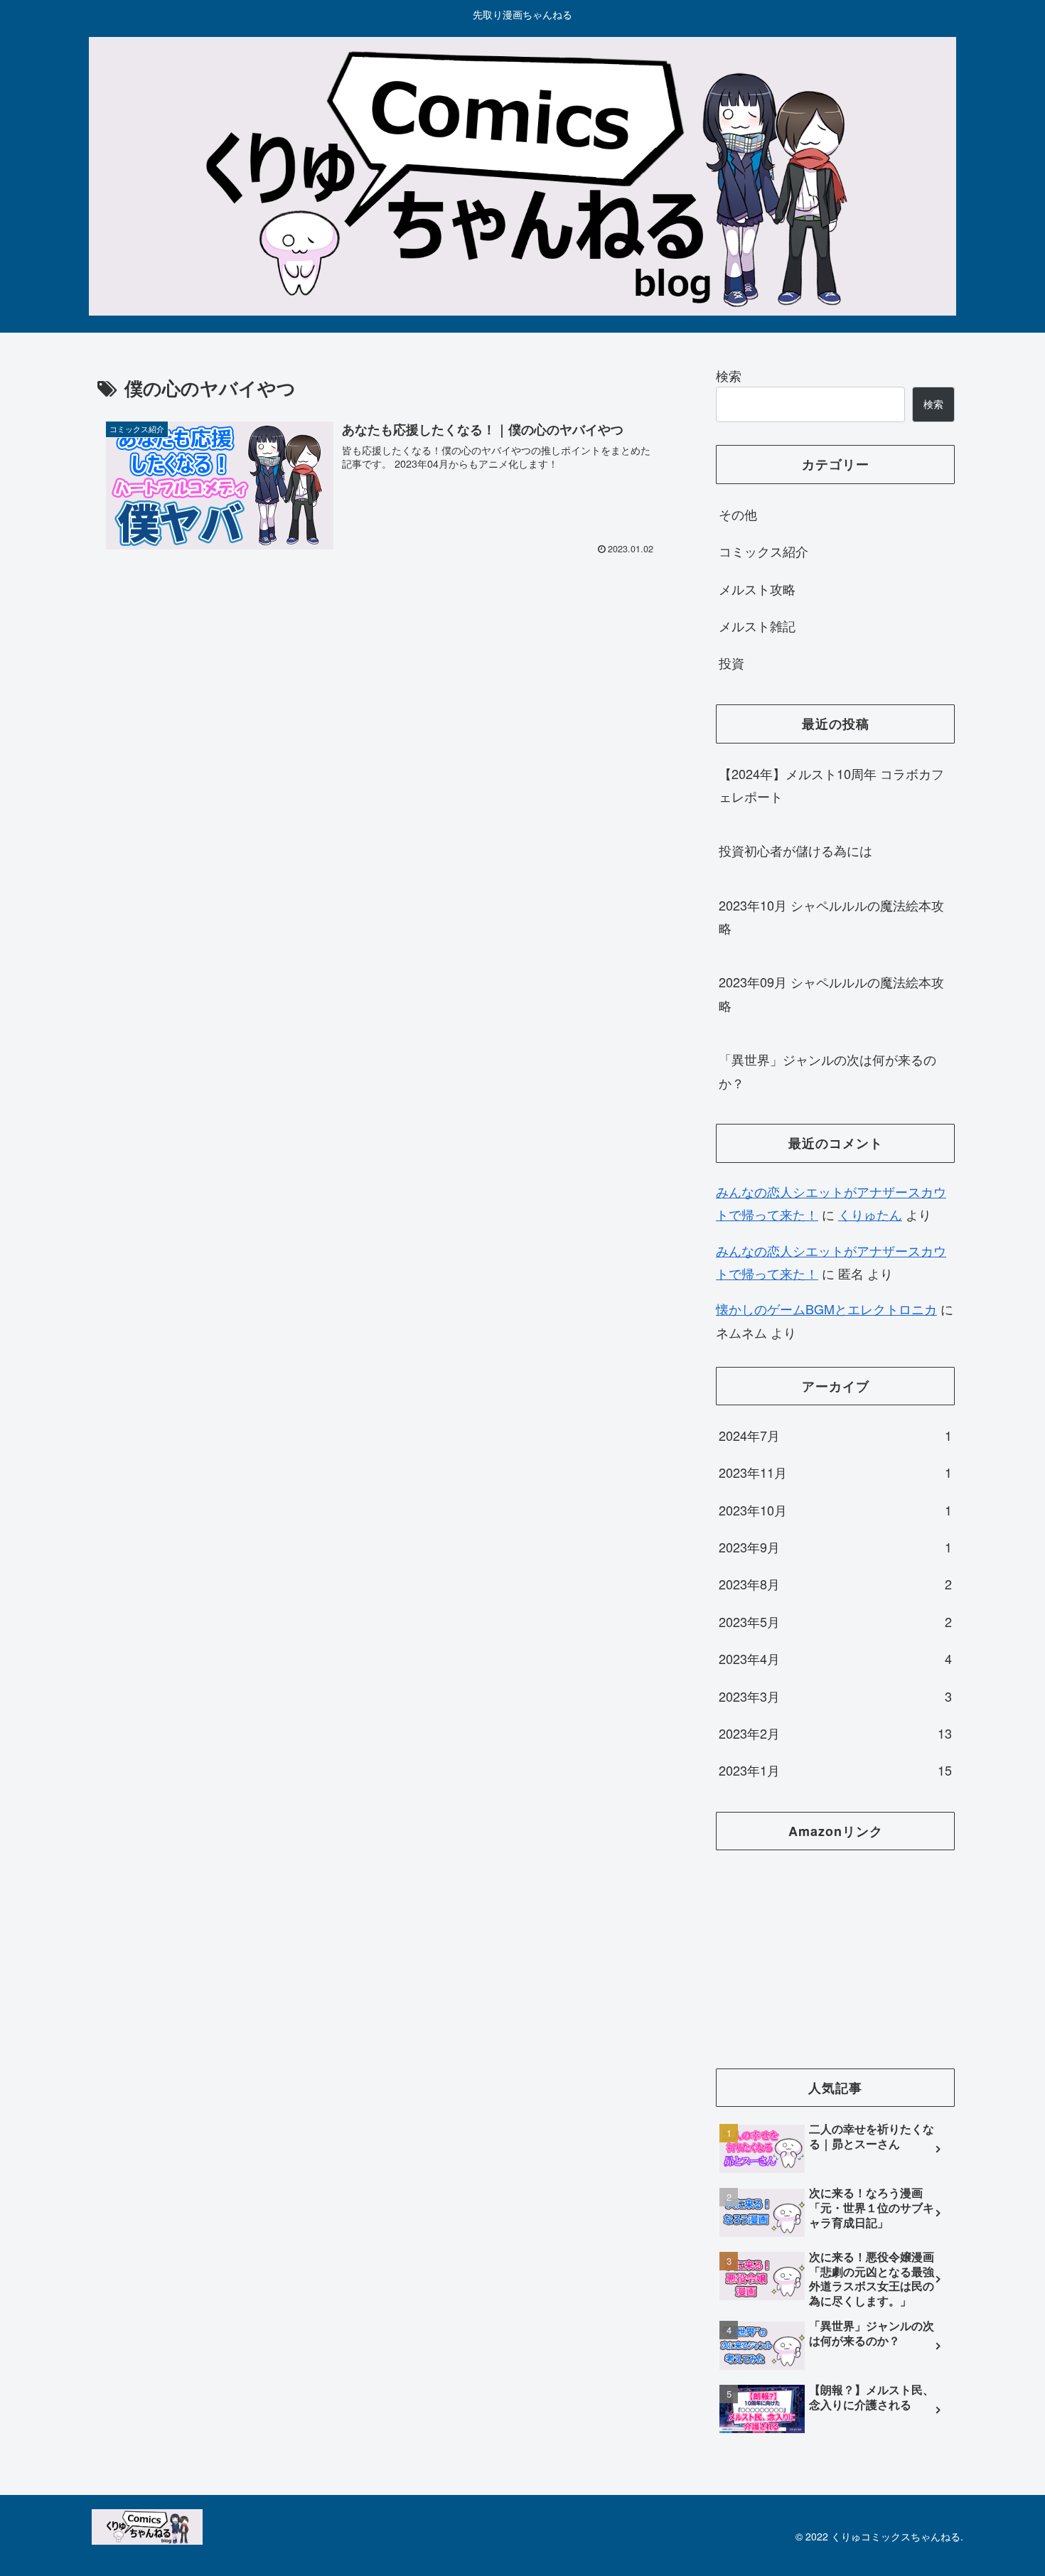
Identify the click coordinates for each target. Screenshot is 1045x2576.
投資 (731, 662)
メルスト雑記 (757, 626)
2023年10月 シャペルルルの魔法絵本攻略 (831, 916)
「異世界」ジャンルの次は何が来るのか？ (827, 1070)
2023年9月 (835, 1547)
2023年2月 (835, 1733)
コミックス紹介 (763, 551)
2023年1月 (835, 1770)
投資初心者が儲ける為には (795, 850)
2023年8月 (835, 1584)
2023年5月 (835, 1621)
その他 (738, 514)
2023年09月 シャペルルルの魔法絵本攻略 (831, 993)
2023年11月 (835, 1472)
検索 (729, 375)
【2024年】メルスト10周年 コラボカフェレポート (831, 785)
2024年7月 (835, 1435)
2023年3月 (835, 1696)
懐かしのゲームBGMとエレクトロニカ (826, 1309)
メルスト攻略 (757, 589)
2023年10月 (835, 1510)
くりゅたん (870, 1214)
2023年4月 (835, 1658)
